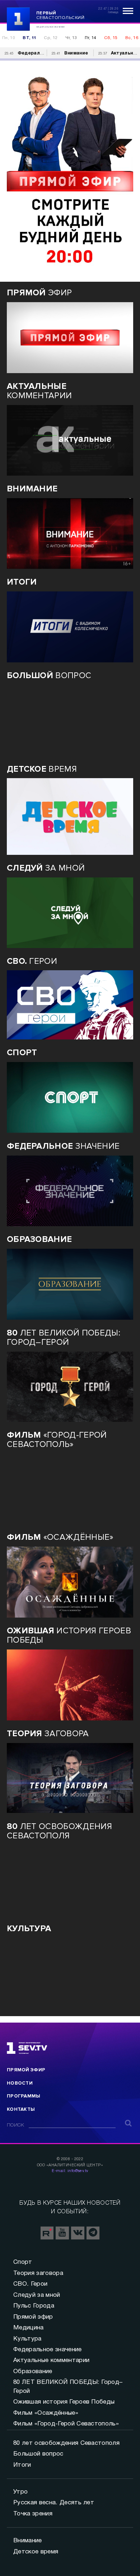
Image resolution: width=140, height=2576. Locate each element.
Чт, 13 (71, 38)
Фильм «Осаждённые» (46, 2413)
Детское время (36, 2552)
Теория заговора (38, 2273)
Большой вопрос (38, 2454)
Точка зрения (33, 2514)
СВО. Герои (30, 2284)
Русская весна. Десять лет (54, 2503)
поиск (16, 2125)
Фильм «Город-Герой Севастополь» (66, 2424)
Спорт (23, 2262)
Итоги (22, 2465)
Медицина (29, 2328)
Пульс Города (34, 2306)
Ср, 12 (50, 38)
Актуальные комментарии (51, 2360)
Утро (20, 2492)
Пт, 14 (90, 38)
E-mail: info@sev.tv (70, 2171)
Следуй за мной (37, 2295)
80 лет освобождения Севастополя (66, 2443)
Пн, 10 (8, 38)
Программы (24, 2096)
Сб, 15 (111, 38)
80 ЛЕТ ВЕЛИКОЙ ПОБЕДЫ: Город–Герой (68, 2387)
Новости (20, 2083)
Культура (27, 2339)
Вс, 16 (132, 38)
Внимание (28, 2541)
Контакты (21, 2109)
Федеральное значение (47, 2350)
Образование (33, 2372)
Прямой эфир (26, 2070)
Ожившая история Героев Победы (64, 2402)
